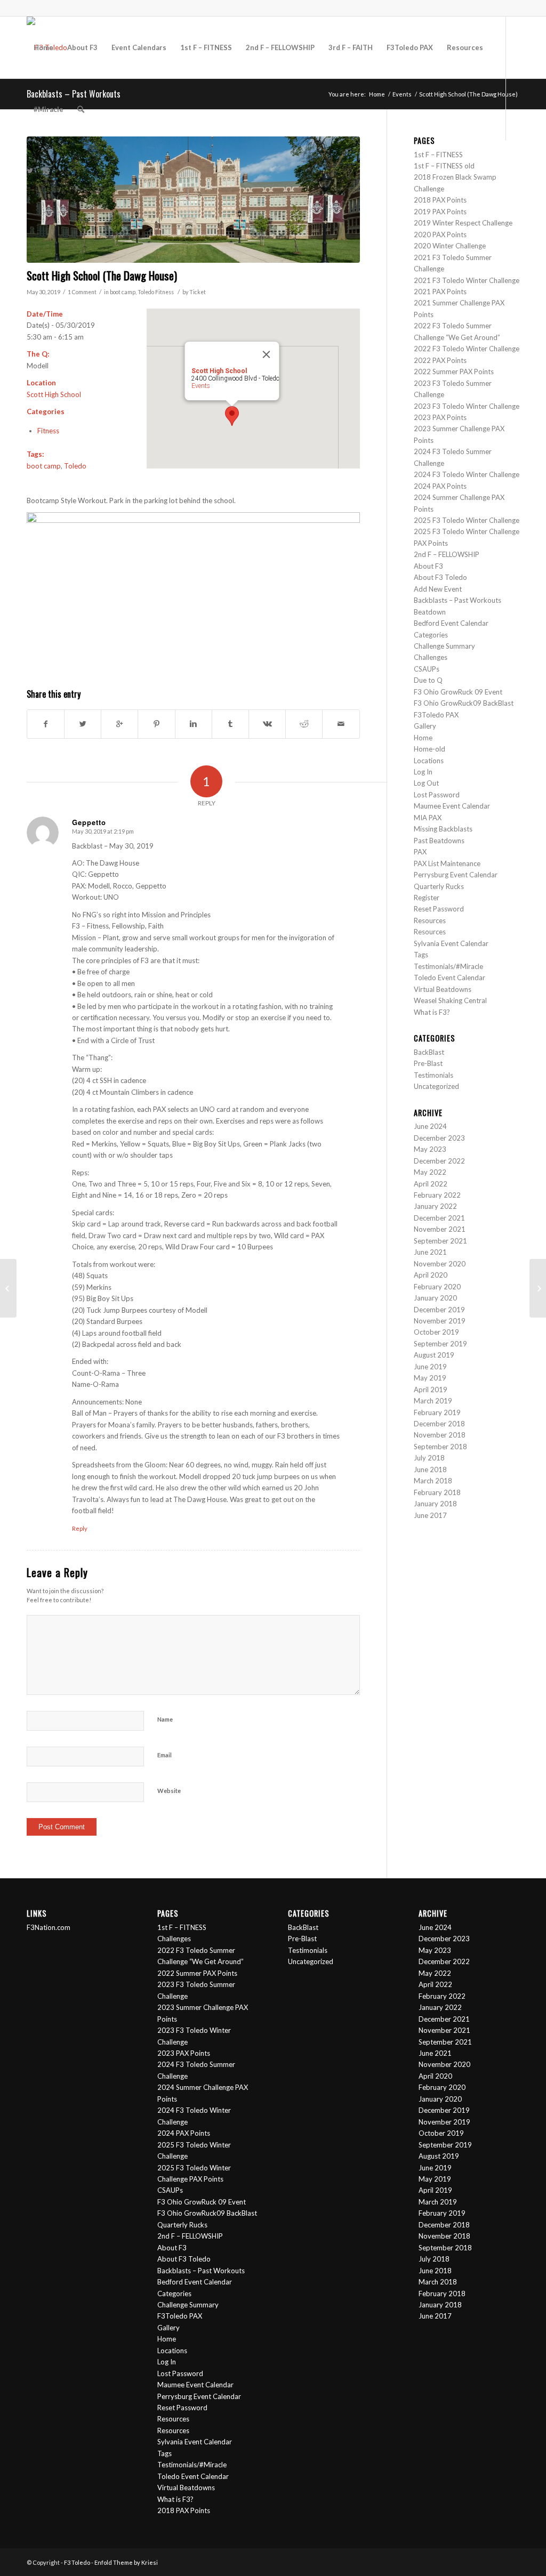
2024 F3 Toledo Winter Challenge (467, 474)
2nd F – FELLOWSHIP (447, 554)
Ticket (198, 292)
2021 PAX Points (440, 292)
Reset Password (439, 909)
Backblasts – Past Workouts (457, 600)
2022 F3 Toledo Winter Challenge (467, 349)
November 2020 (440, 1264)
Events (200, 386)
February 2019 (437, 1412)
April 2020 (431, 1275)
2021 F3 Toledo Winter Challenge (467, 280)
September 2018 (440, 1447)
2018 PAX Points (440, 200)
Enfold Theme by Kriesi (126, 2562)
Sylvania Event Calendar (451, 943)
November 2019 (440, 1321)
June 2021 (430, 1252)
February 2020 (437, 1287)
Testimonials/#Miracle (448, 966)
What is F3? (432, 1012)
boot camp (123, 292)
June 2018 (430, 1469)
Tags (421, 955)
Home (423, 738)
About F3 (428, 566)
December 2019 (439, 1310)
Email (164, 1755)
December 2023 (439, 1138)
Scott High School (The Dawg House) (102, 275)
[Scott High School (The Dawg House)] (193, 200)
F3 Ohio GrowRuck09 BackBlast (464, 703)
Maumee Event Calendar (452, 806)
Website (169, 1791)
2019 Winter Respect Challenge (463, 223)
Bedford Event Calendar (451, 623)
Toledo (146, 292)
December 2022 (439, 1161)
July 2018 (429, 1458)
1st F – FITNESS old (444, 166)
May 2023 (430, 1149)
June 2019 (430, 1367)
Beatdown (430, 612)
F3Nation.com (49, 1927)
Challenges (431, 657)
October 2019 (436, 1332)
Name (165, 1719)
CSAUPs (427, 669)
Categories (431, 635)
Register (427, 898)
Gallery (425, 726)
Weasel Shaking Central (450, 1000)
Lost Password (437, 795)
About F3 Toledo (440, 577)
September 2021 (440, 1241)
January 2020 (435, 1298)
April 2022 (431, 1184)
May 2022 (430, 1172)
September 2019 (440, 1344)
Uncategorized (436, 1086)
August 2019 (434, 1355)
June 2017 (430, 1515)
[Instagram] (46, 171)
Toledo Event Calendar (449, 978)
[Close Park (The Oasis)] (538, 1288)
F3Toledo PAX (436, 715)
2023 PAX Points (440, 417)
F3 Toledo (77, 2562)
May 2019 (430, 1378)
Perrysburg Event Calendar (456, 875)
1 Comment (82, 292)
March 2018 (433, 1481)
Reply (80, 1528)
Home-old (429, 749)
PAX (420, 852)
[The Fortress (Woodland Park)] (8, 1288)
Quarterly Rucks (439, 886)
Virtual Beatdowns (443, 989)
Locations (429, 761)
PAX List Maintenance (447, 863)
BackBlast (429, 1052)
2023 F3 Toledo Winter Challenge (467, 406)
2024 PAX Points (440, 486)
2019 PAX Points (440, 212)
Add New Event (438, 589)
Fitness (164, 292)
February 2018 (437, 1492)
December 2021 (439, 1218)
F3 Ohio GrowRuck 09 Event (458, 692)
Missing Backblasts (443, 829)
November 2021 (440, 1229)
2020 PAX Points (440, 235)
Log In (423, 772)
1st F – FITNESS (438, 155)
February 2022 (437, 1195)
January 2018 (435, 1504)
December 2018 (439, 1424)
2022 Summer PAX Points (454, 372)
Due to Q (428, 680)
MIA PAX (428, 818)
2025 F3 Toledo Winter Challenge (467, 520)
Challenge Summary (444, 646)
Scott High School (54, 394)
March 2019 (433, 1401)
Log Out (426, 783)
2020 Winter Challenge (450, 246)
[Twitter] (30, 171)
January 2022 (435, 1206)
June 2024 (430, 1126)
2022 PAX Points (440, 360)
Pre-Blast (428, 1063)
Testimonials (433, 1075)
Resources (430, 920)
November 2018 (440, 1435)
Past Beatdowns (439, 841)
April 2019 (431, 1390)
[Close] (266, 354)
